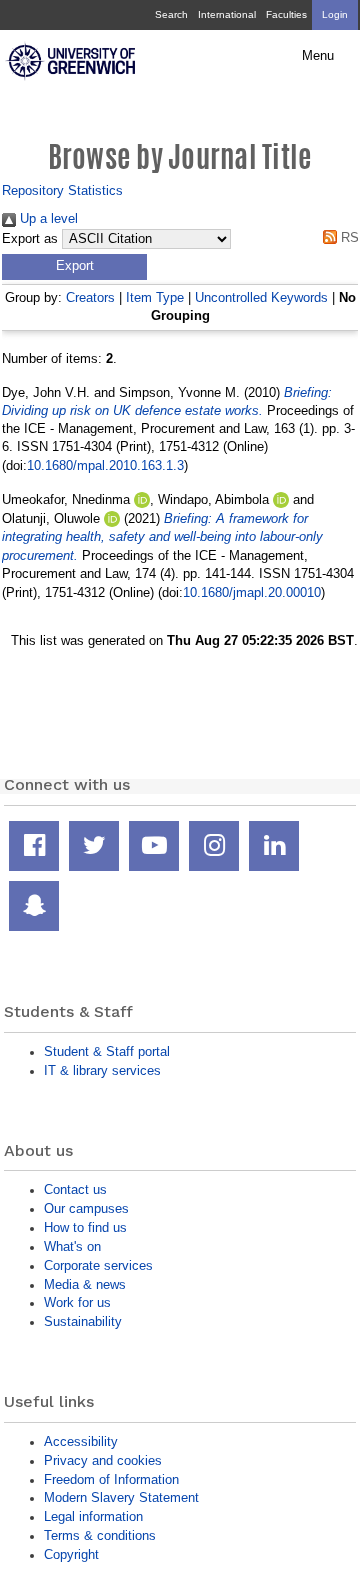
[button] (74, 267)
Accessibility (81, 1441)
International (227, 14)
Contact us (75, 1189)
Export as (30, 239)
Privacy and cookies (103, 1460)
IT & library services (102, 1070)
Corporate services (98, 1265)
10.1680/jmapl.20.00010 (252, 592)
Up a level (47, 218)
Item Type (155, 297)
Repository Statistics (62, 190)
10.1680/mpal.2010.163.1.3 (105, 465)
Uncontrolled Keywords (261, 297)
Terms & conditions (100, 1535)
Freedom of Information (111, 1479)
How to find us (85, 1227)
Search (171, 14)
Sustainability (83, 1321)
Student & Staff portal (107, 1051)
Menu (318, 56)
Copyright (71, 1554)
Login (335, 14)
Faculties (286, 14)
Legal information (93, 1516)
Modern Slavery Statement (121, 1497)
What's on (72, 1246)
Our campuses (86, 1208)
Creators (90, 297)
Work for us (77, 1302)
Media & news (85, 1284)
